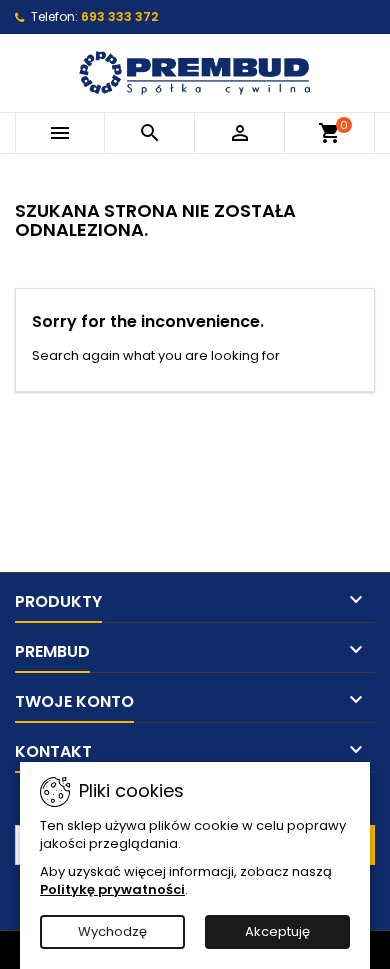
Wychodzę (112, 931)
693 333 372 (119, 16)
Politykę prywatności (112, 889)
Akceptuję (277, 931)
